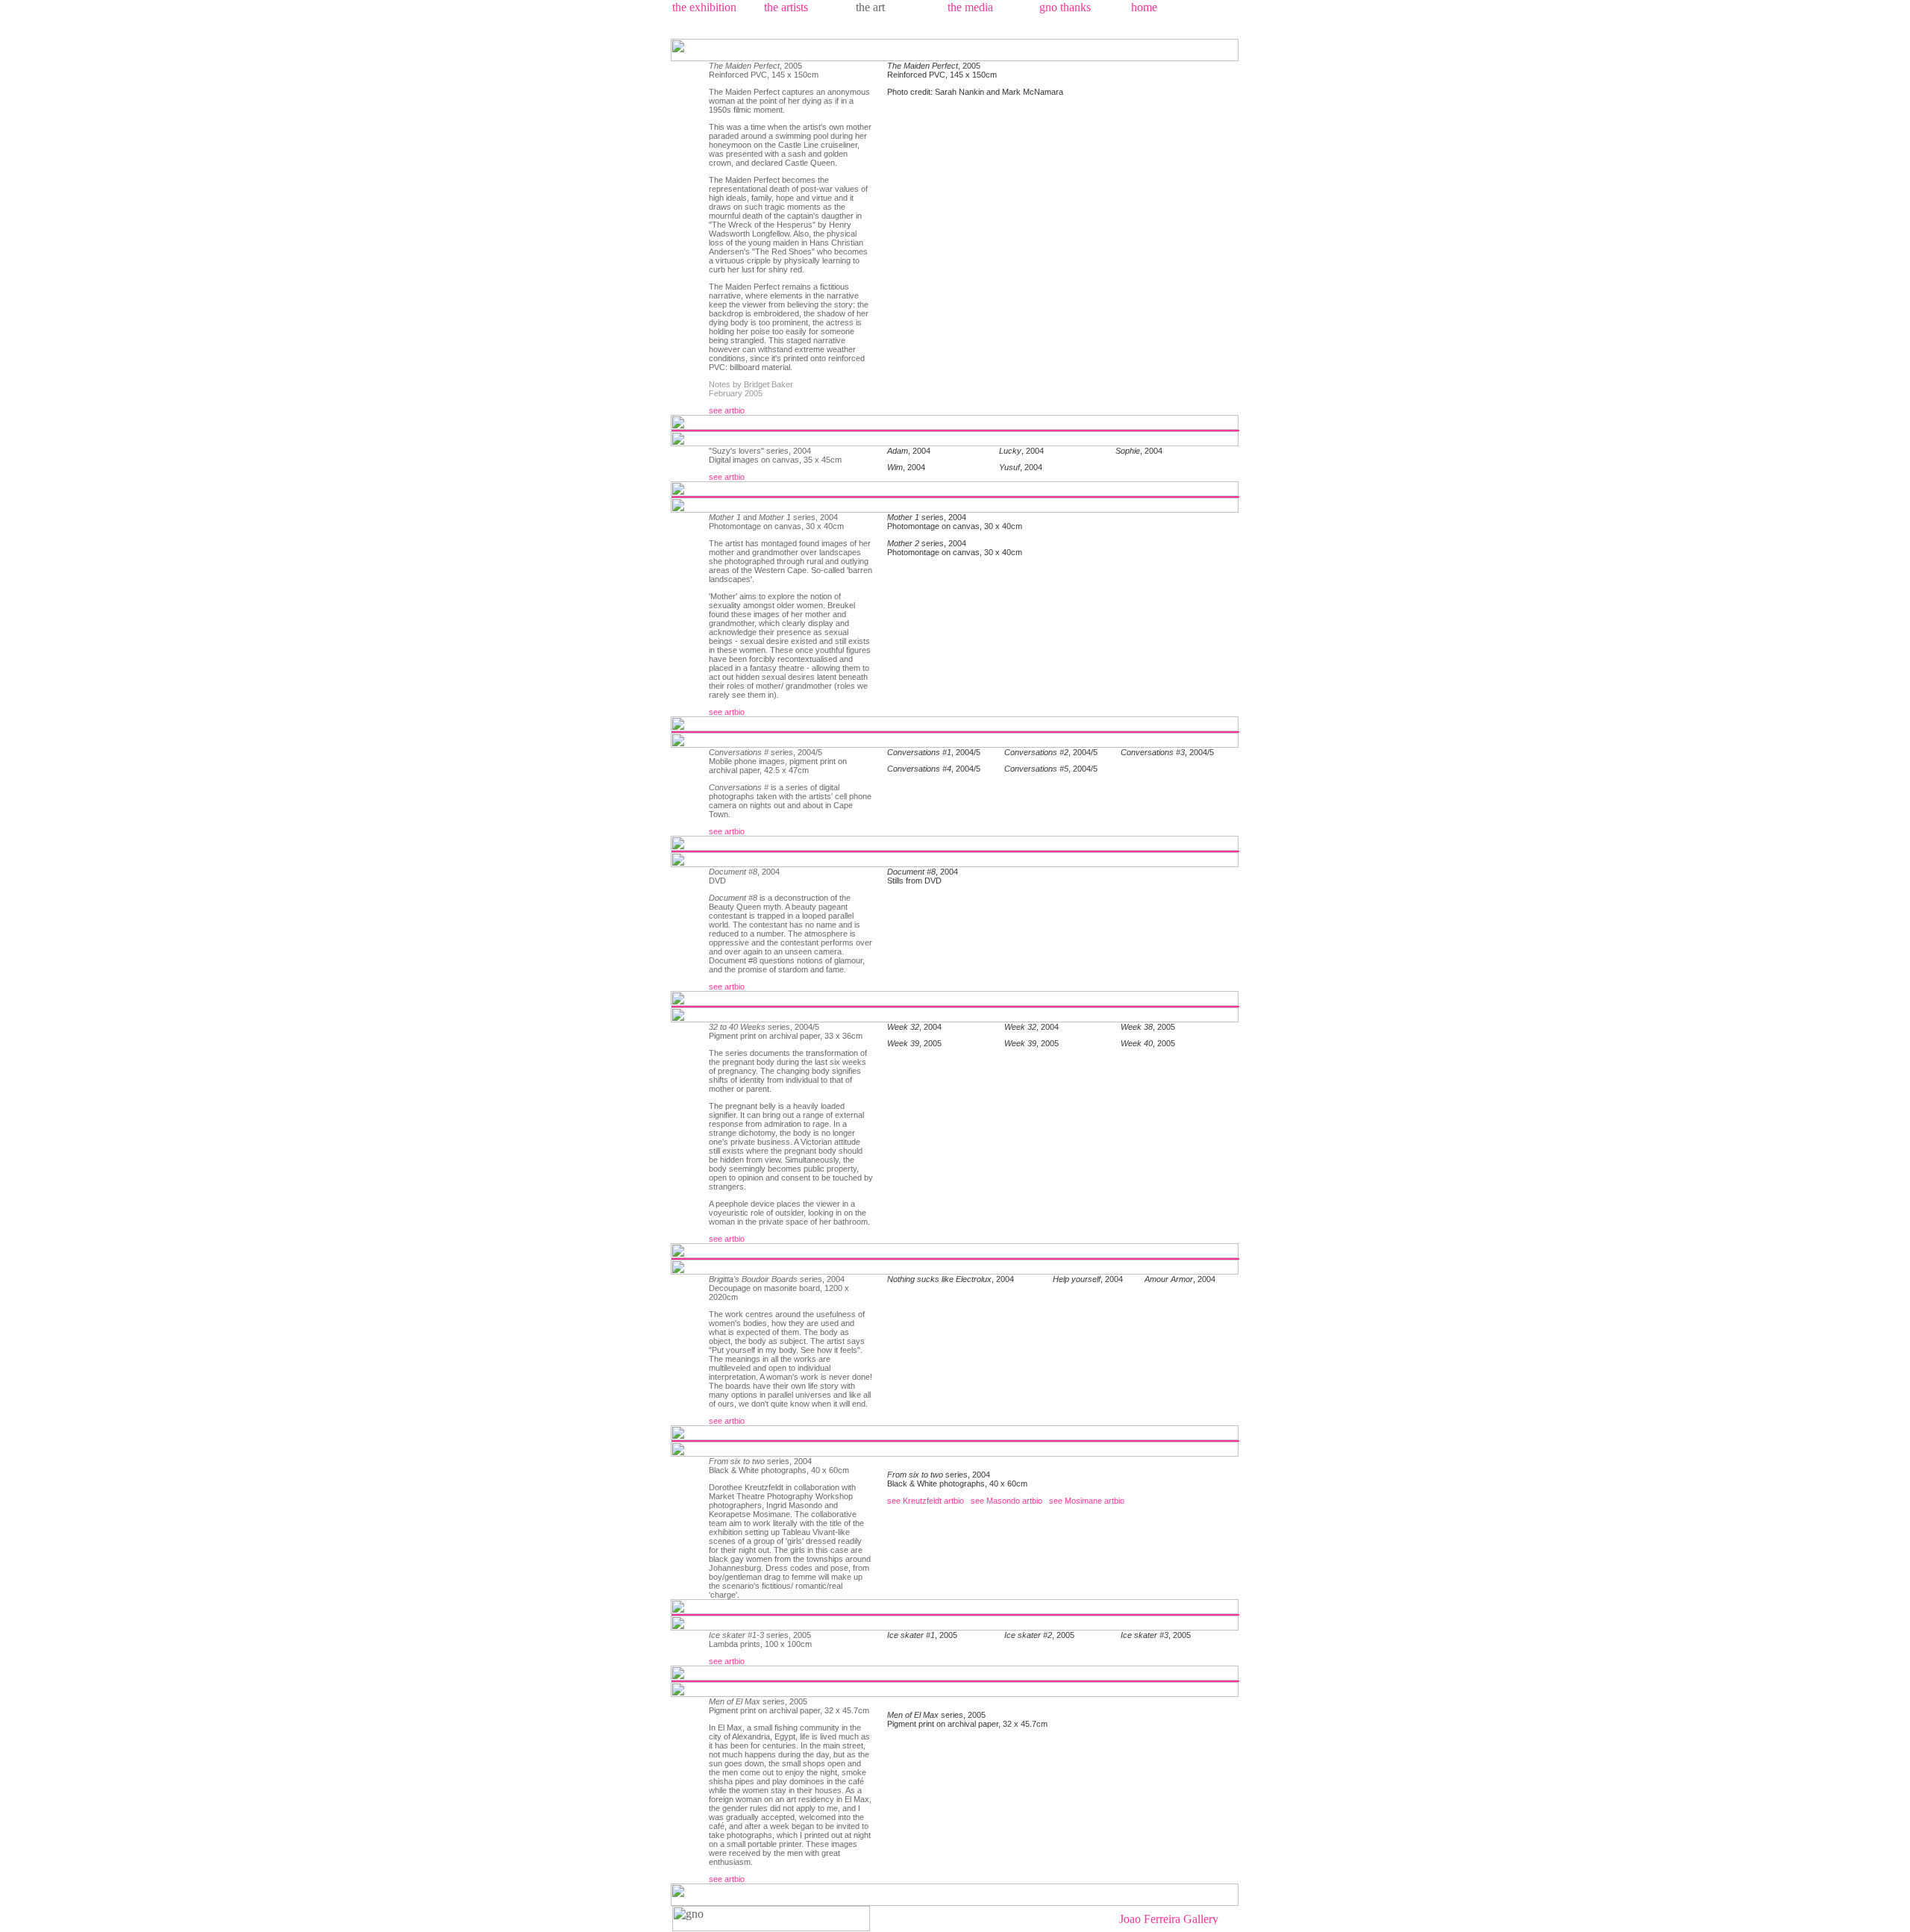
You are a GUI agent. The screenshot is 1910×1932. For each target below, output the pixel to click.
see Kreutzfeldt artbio (926, 1501)
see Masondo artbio (1006, 1501)
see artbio (727, 410)
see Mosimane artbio (1087, 1501)
